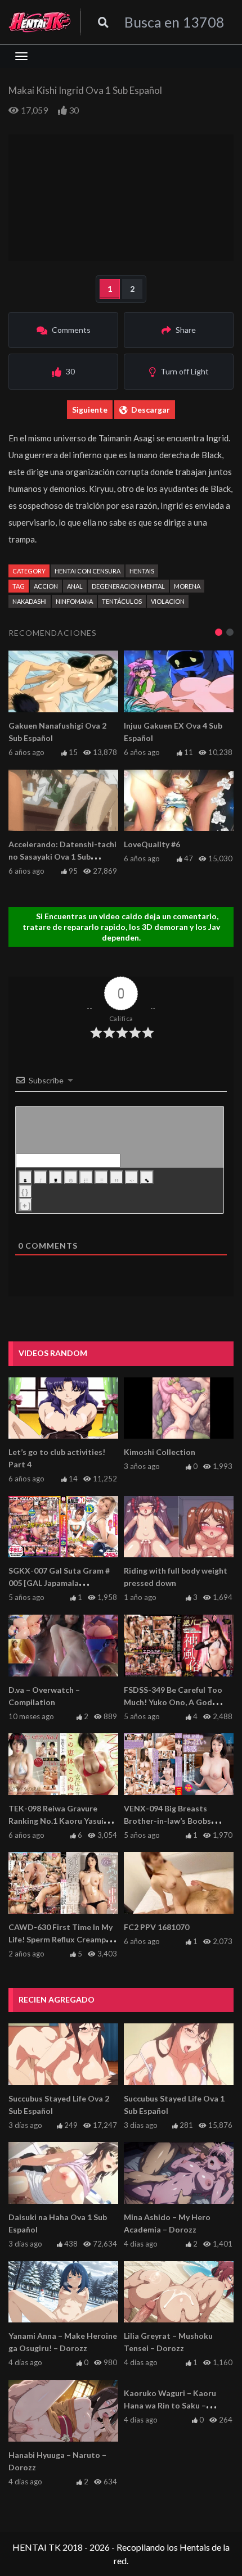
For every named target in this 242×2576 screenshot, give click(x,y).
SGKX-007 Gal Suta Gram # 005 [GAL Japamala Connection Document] (59, 1583)
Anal (75, 586)
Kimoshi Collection (160, 1452)
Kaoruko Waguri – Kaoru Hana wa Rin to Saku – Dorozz (170, 2405)
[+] (25, 1206)
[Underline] (56, 1177)
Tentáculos (122, 601)
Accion (46, 586)
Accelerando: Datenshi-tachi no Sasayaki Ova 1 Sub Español (62, 857)
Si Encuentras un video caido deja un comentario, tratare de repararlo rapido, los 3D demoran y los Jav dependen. (121, 927)
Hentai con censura (88, 571)
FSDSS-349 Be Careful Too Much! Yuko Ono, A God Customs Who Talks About (174, 1702)
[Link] (147, 1177)
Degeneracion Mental (128, 586)
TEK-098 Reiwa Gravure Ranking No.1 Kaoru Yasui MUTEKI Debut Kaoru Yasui (60, 1821)
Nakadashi (30, 601)
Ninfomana (74, 601)
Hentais (142, 571)
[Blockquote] (116, 1177)
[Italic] (41, 1177)
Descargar (151, 410)
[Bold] (25, 1177)
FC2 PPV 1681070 (156, 1927)
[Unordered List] (101, 1177)
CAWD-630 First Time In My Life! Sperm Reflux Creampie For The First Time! (60, 1939)
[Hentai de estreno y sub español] (40, 22)
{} (25, 1192)
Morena (187, 586)
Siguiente (90, 410)
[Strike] (71, 1177)
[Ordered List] (86, 1177)
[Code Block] (132, 1177)
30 (74, 110)
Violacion (168, 601)
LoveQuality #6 (152, 844)
